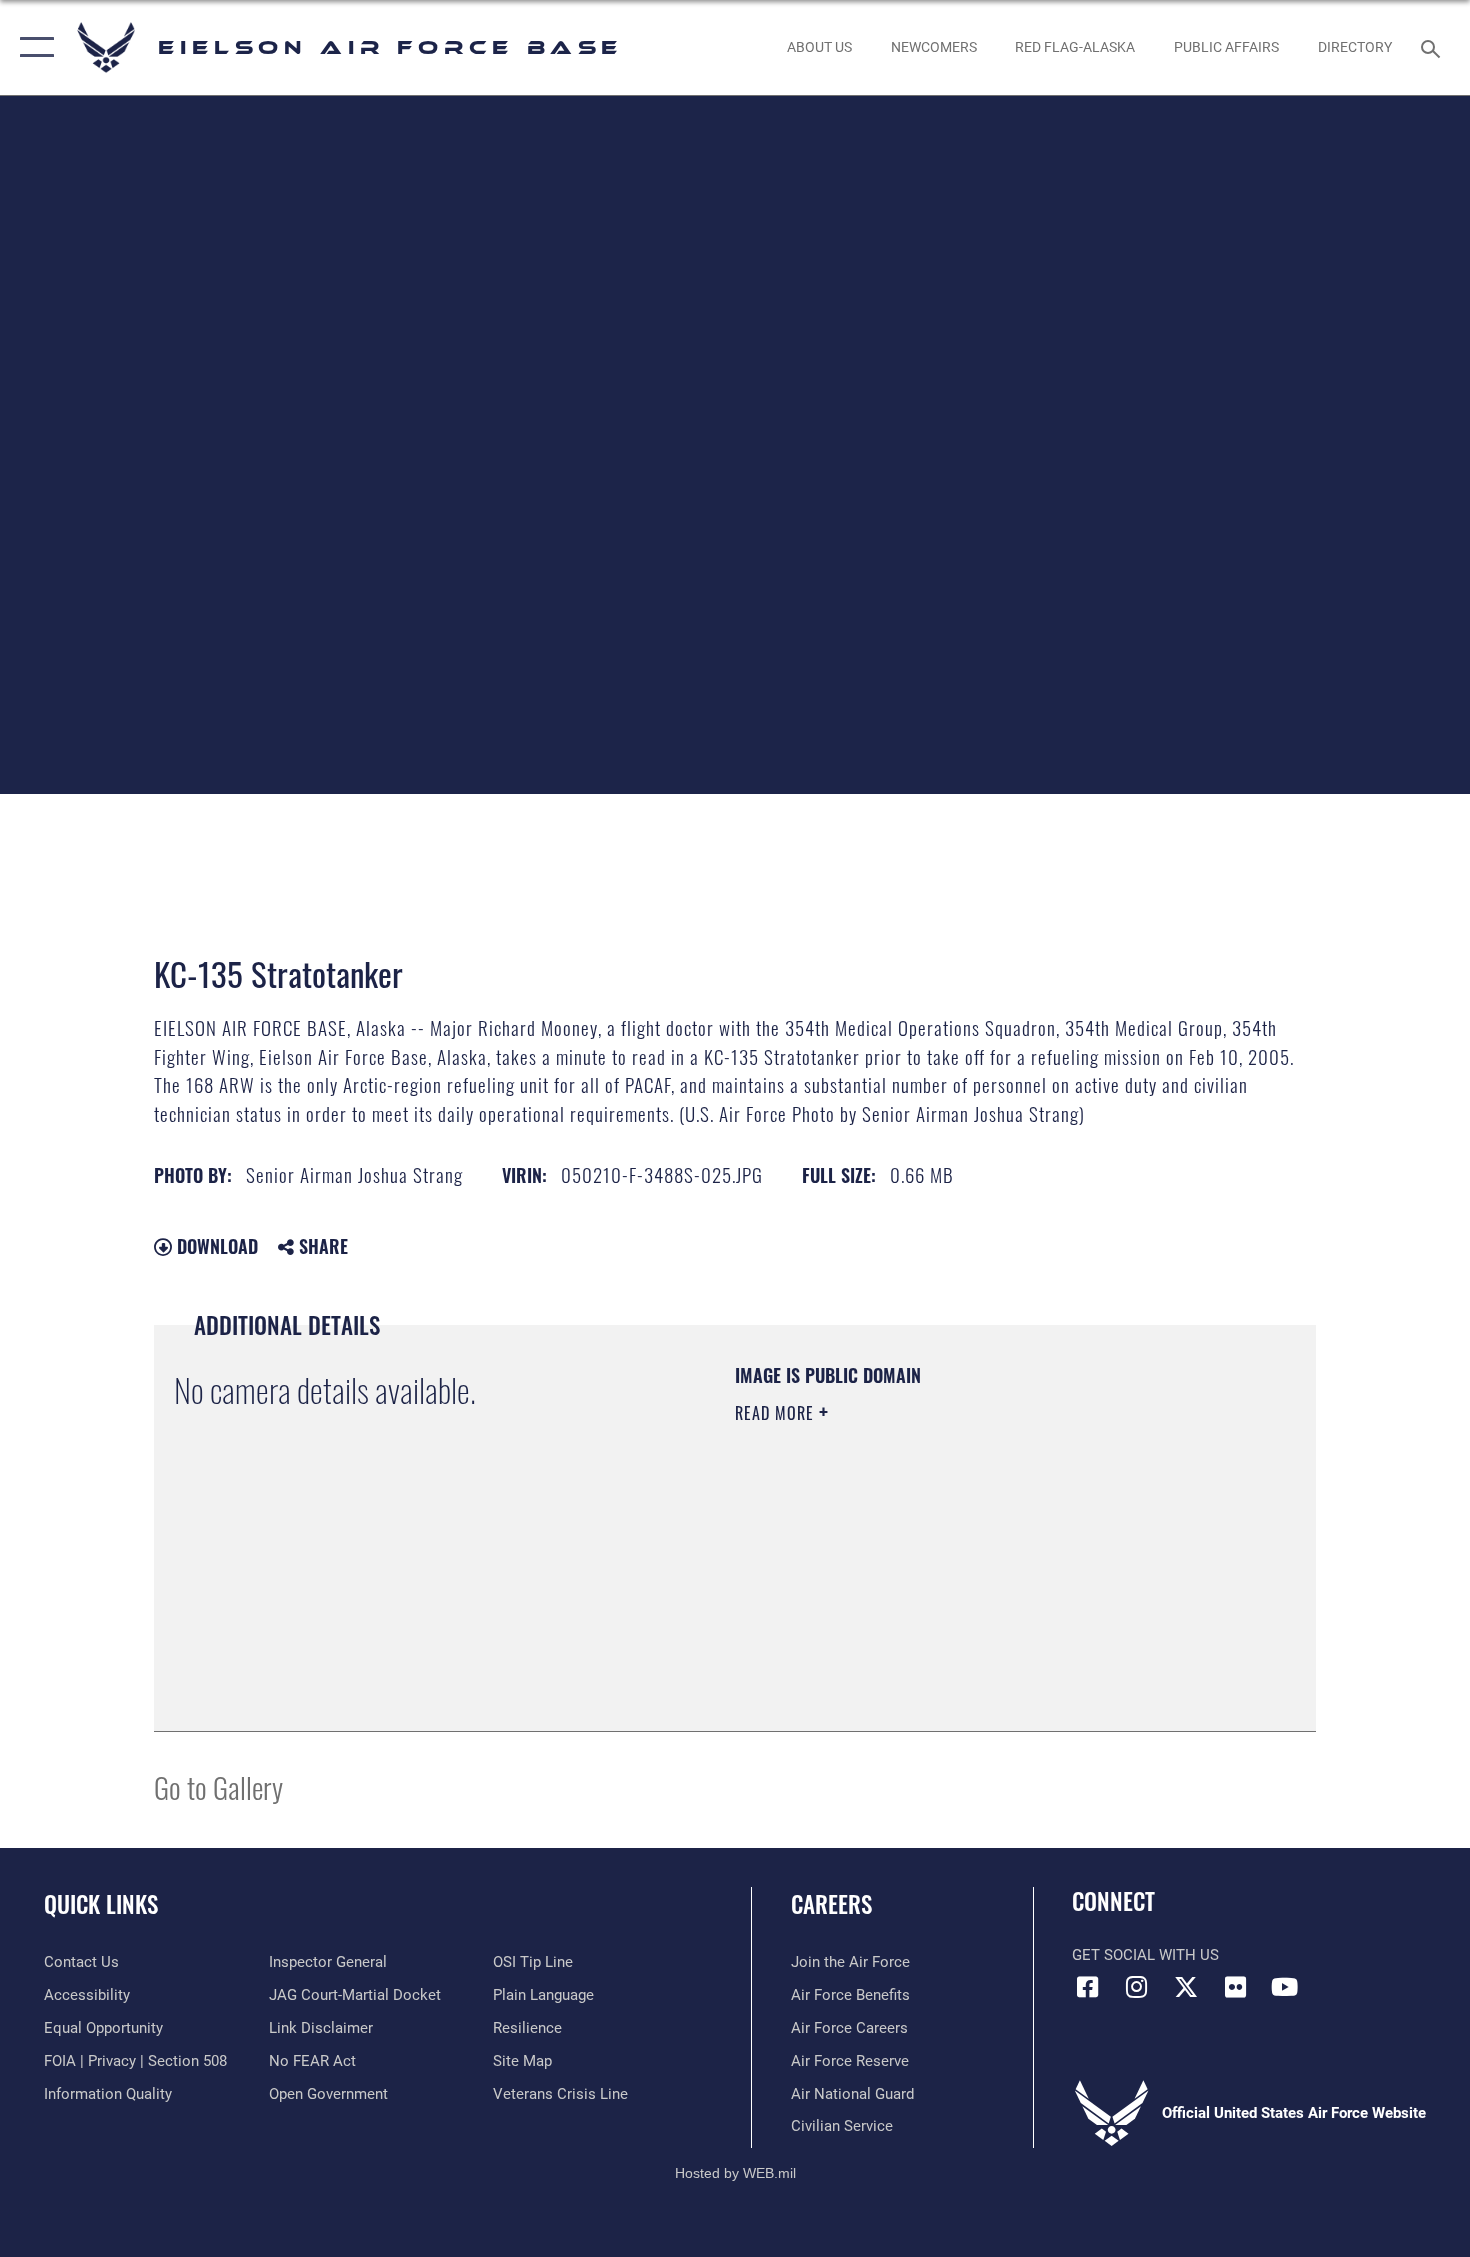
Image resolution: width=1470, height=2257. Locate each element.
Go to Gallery (218, 1786)
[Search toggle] (1433, 47)
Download (215, 1246)
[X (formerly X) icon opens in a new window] (1186, 1987)
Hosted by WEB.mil (735, 2173)
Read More (777, 1413)
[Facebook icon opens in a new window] (1087, 1987)
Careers (831, 1904)
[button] (32, 47)
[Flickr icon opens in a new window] (1235, 1987)
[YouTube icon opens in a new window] (1285, 1987)
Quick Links (101, 1904)
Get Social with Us (1145, 1955)
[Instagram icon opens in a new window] (1137, 1987)
